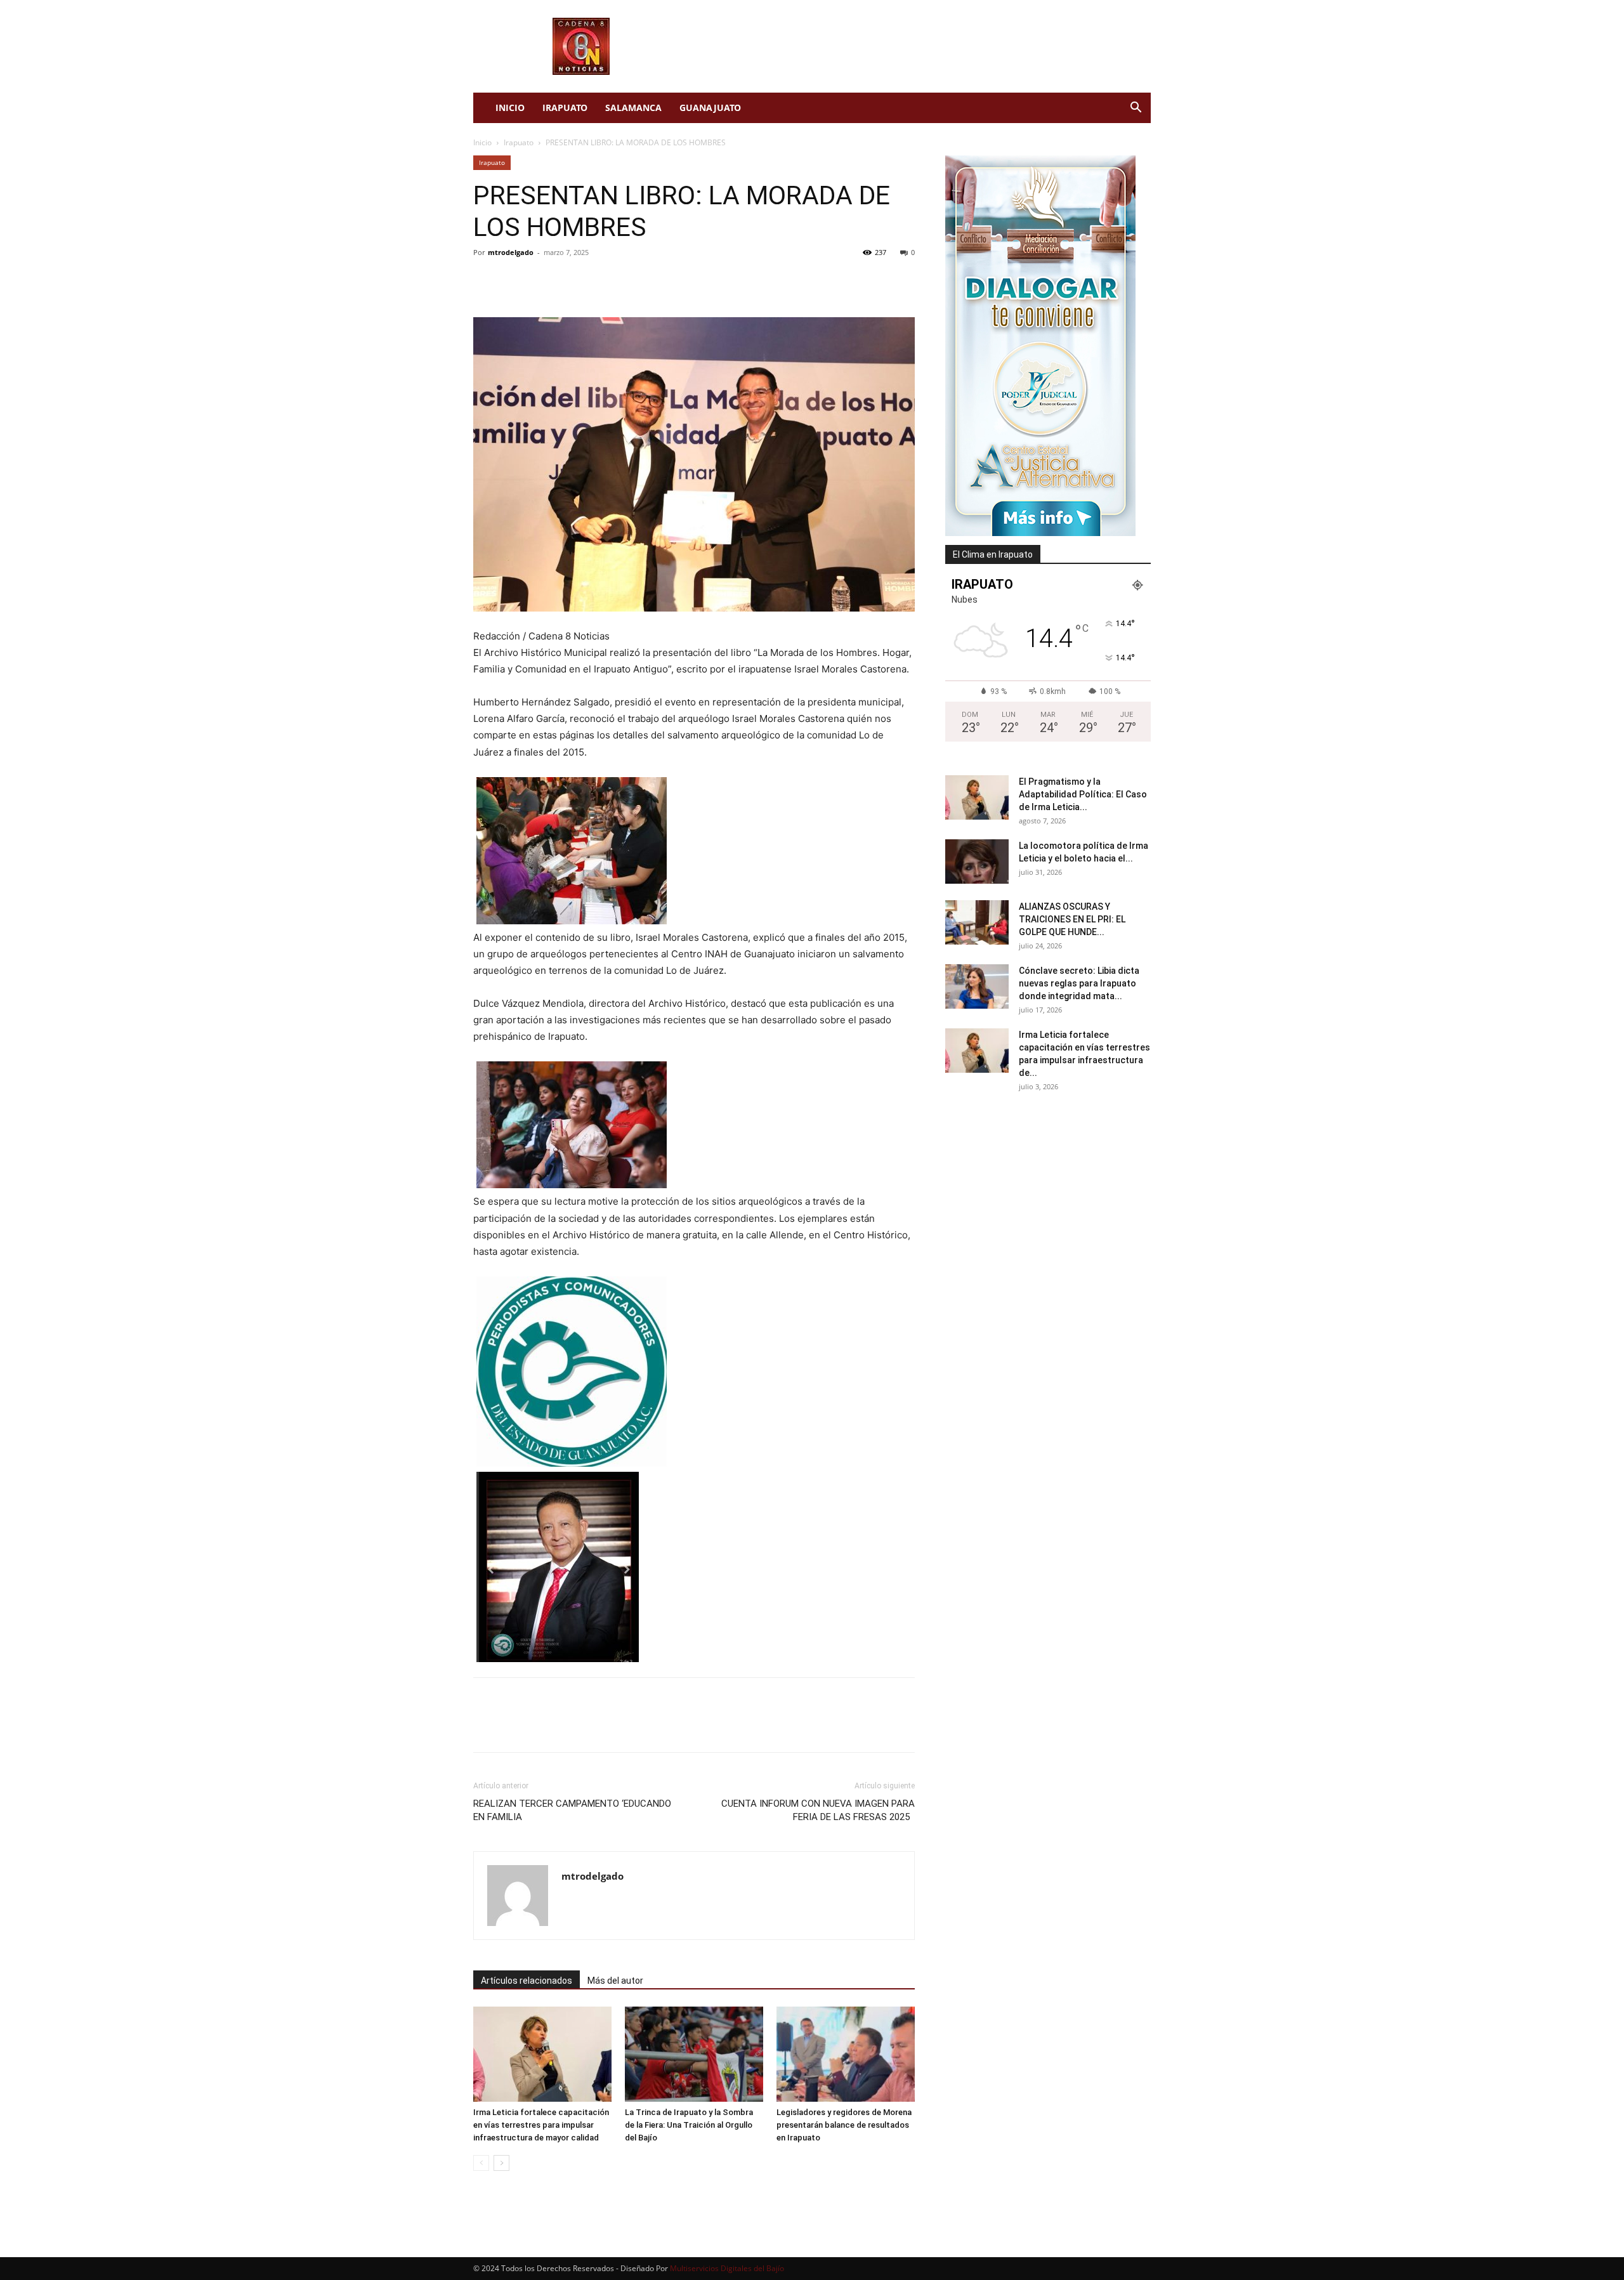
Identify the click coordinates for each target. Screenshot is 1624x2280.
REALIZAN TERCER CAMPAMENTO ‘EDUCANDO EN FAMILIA (572, 1810)
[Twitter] (515, 281)
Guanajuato (710, 108)
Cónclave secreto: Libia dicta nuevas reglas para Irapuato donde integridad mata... (1079, 983)
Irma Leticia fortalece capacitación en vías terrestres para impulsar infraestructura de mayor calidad (541, 2125)
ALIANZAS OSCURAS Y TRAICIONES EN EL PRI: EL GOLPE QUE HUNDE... (1072, 919)
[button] (1136, 109)
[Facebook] (486, 281)
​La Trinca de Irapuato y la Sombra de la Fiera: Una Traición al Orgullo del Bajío (689, 2125)
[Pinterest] (544, 281)
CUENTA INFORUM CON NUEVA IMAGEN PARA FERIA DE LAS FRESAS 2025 (818, 1810)
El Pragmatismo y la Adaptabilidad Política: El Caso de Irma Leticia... (1083, 794)
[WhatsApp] (573, 281)
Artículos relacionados (527, 1981)
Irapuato (565, 108)
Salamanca (633, 108)
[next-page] (501, 2163)
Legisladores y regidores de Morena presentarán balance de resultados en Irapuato (844, 2125)
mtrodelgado (511, 252)
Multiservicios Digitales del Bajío (727, 2268)
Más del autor (615, 1981)
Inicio (510, 108)
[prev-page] (481, 2163)
